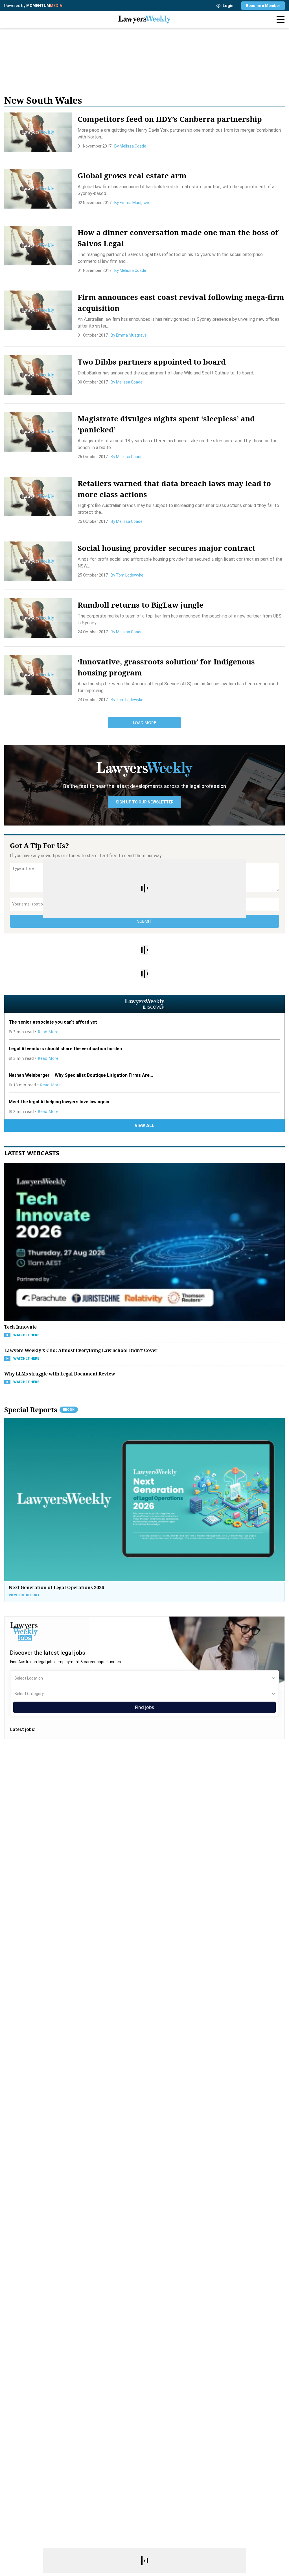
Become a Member (263, 6)
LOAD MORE (144, 722)
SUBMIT (144, 921)
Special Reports (39, 1410)
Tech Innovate (20, 1327)
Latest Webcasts (32, 1153)
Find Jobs (144, 1707)
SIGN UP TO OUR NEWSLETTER (145, 802)
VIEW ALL (144, 1125)
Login (228, 6)
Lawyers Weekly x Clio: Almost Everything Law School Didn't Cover (81, 1350)
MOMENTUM (44, 6)
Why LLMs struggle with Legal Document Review (60, 1374)
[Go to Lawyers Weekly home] (144, 20)
